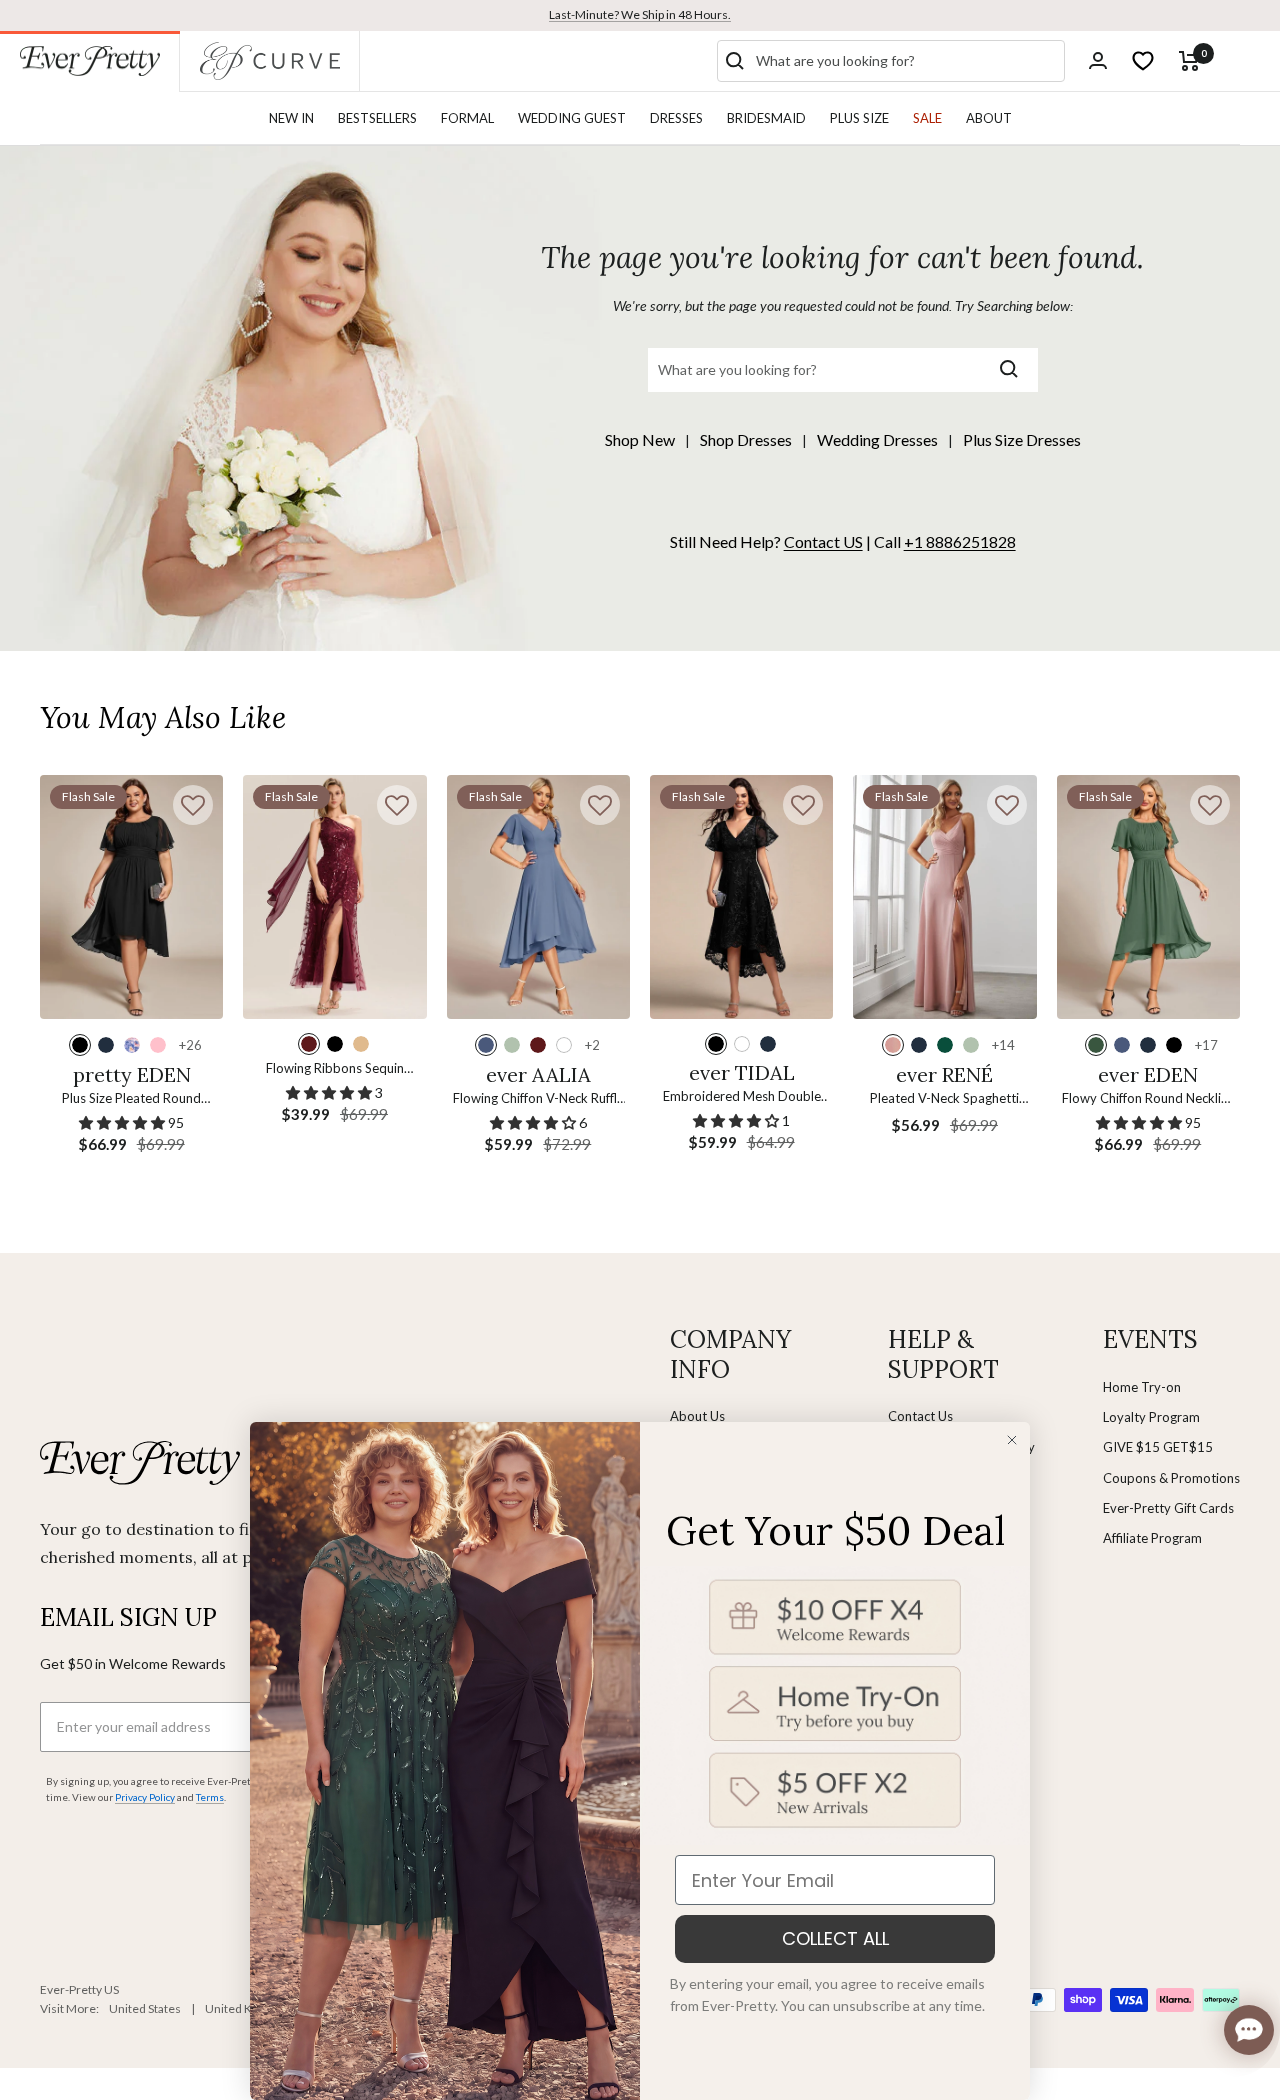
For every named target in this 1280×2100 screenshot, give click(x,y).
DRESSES (676, 118)
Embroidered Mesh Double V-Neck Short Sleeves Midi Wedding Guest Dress (742, 1097)
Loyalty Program (1151, 1417)
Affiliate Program (1152, 1538)
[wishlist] (1143, 61)
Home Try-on (1142, 1387)
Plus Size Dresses (1022, 439)
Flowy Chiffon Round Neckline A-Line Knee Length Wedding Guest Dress (1148, 1099)
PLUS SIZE (859, 118)
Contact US (823, 541)
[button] (193, 805)
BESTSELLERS (377, 118)
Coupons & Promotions (1171, 1478)
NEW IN (291, 118)
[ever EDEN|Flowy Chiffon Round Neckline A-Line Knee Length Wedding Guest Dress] (1148, 897)
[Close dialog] (1012, 1440)
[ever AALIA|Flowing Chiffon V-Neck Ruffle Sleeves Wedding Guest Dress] (538, 897)
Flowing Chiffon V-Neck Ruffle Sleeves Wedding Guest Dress (538, 1099)
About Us (697, 1416)
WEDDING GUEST (572, 118)
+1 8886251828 (960, 541)
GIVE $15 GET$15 (1158, 1447)
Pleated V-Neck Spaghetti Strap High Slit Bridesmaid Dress (944, 1099)
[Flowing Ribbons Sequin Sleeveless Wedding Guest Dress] (334, 897)
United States (145, 2008)
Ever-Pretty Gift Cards (1168, 1508)
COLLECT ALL (835, 1938)
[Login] (1098, 60)
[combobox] (906, 61)
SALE (927, 118)
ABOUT (989, 118)
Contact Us (920, 1416)
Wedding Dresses (877, 439)
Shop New (640, 439)
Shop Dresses (746, 439)
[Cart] (1189, 61)
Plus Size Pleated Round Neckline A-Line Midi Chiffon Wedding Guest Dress (131, 1099)
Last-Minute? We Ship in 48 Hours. (640, 14)
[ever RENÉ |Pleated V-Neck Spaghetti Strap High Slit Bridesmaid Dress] (944, 897)
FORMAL (467, 118)
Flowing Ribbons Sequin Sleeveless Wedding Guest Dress (335, 1069)
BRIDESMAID (766, 118)
